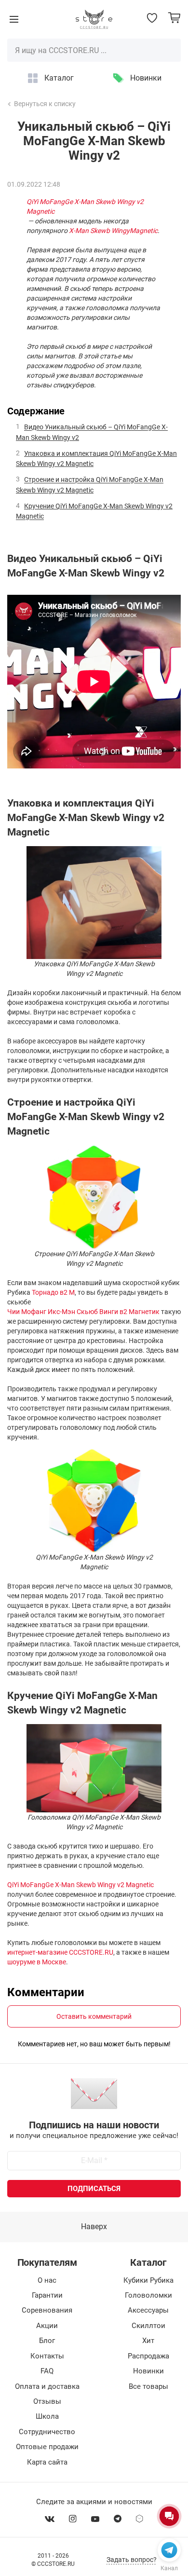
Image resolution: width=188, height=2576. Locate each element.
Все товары (148, 2386)
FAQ (47, 2371)
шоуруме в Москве (37, 1962)
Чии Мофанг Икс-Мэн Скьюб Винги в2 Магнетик (83, 1312)
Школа (47, 2416)
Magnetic (144, 231)
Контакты (47, 2356)
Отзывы (47, 2401)
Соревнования (47, 2310)
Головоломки (148, 2295)
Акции (47, 2326)
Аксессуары (148, 2310)
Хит (148, 2341)
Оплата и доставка (47, 2386)
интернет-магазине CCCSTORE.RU (60, 1952)
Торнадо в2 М (53, 1292)
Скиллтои (148, 2326)
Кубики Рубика (148, 2280)
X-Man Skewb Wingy (99, 231)
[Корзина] (174, 18)
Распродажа (148, 2356)
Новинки (146, 78)
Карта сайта (47, 2462)
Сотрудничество (47, 2432)
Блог (47, 2341)
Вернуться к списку (45, 104)
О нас (47, 2280)
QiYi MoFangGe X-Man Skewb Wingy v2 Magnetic (85, 206)
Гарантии (47, 2295)
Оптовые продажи (47, 2447)
